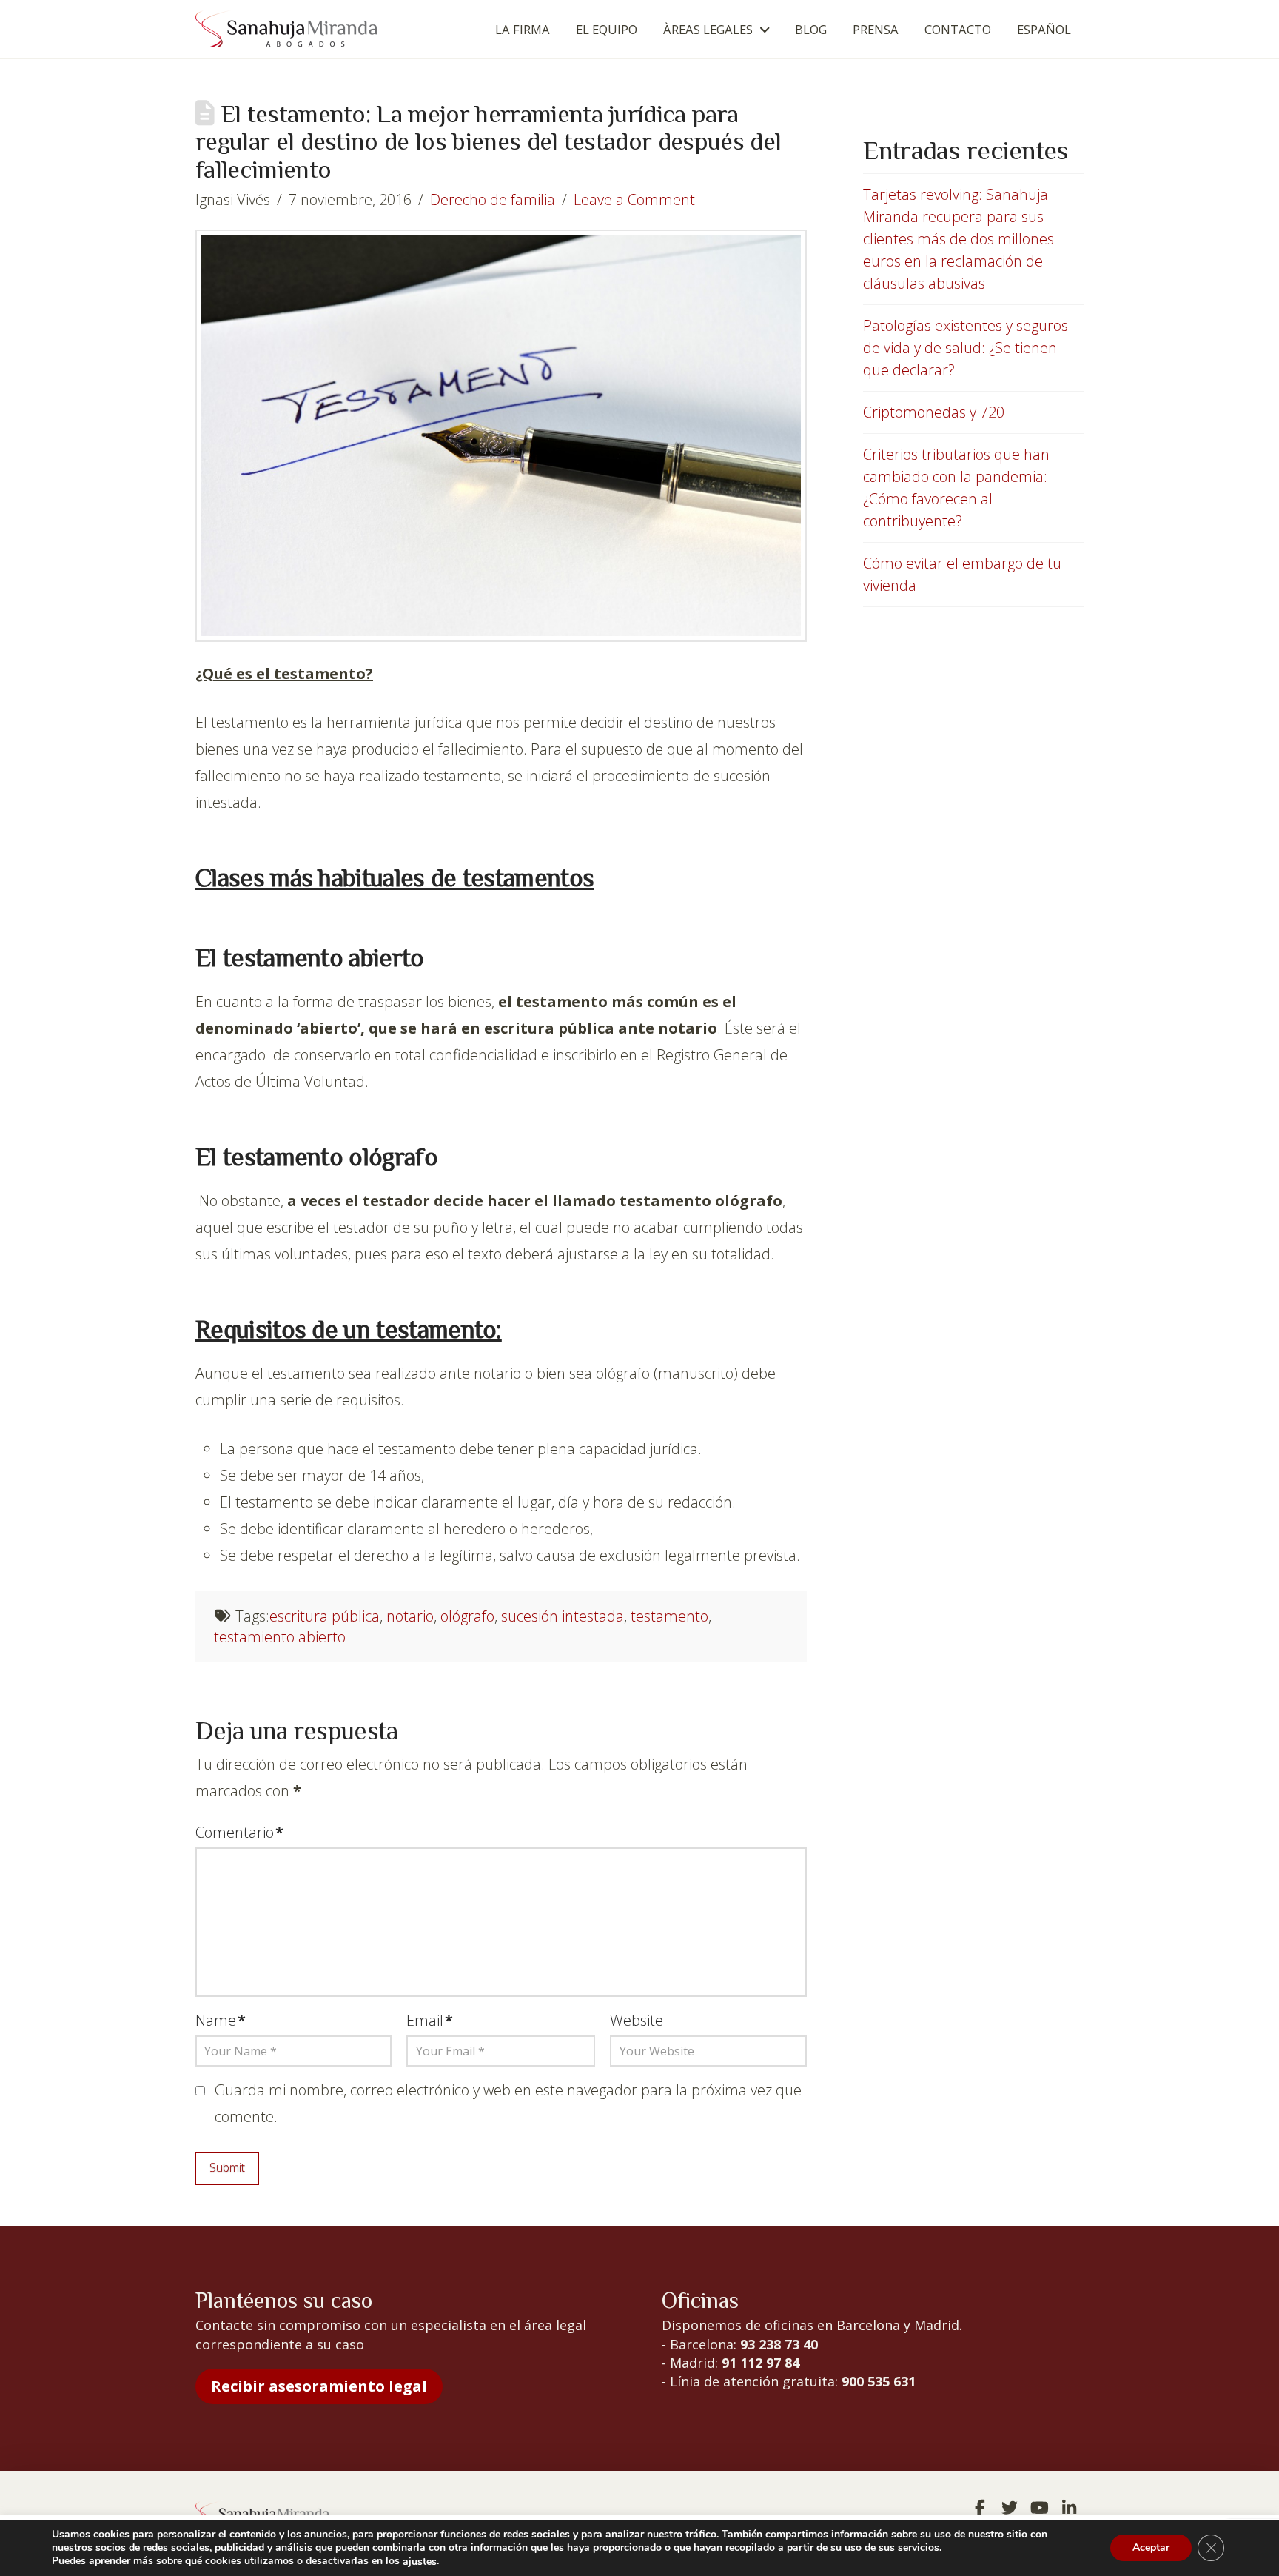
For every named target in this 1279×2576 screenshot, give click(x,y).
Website (637, 2020)
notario (410, 1616)
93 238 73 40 (779, 2344)
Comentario (239, 1832)
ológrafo (467, 1616)
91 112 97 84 (761, 2363)
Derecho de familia (493, 200)
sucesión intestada (563, 1616)
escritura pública (325, 1616)
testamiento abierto (280, 1637)
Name (221, 2020)
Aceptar (1151, 2548)
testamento (669, 1616)
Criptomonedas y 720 (934, 412)
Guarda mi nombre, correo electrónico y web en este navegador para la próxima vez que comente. (508, 2103)
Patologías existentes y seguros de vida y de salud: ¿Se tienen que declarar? (966, 348)
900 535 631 (879, 2381)
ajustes (420, 2562)
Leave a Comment (634, 200)
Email (430, 2020)
